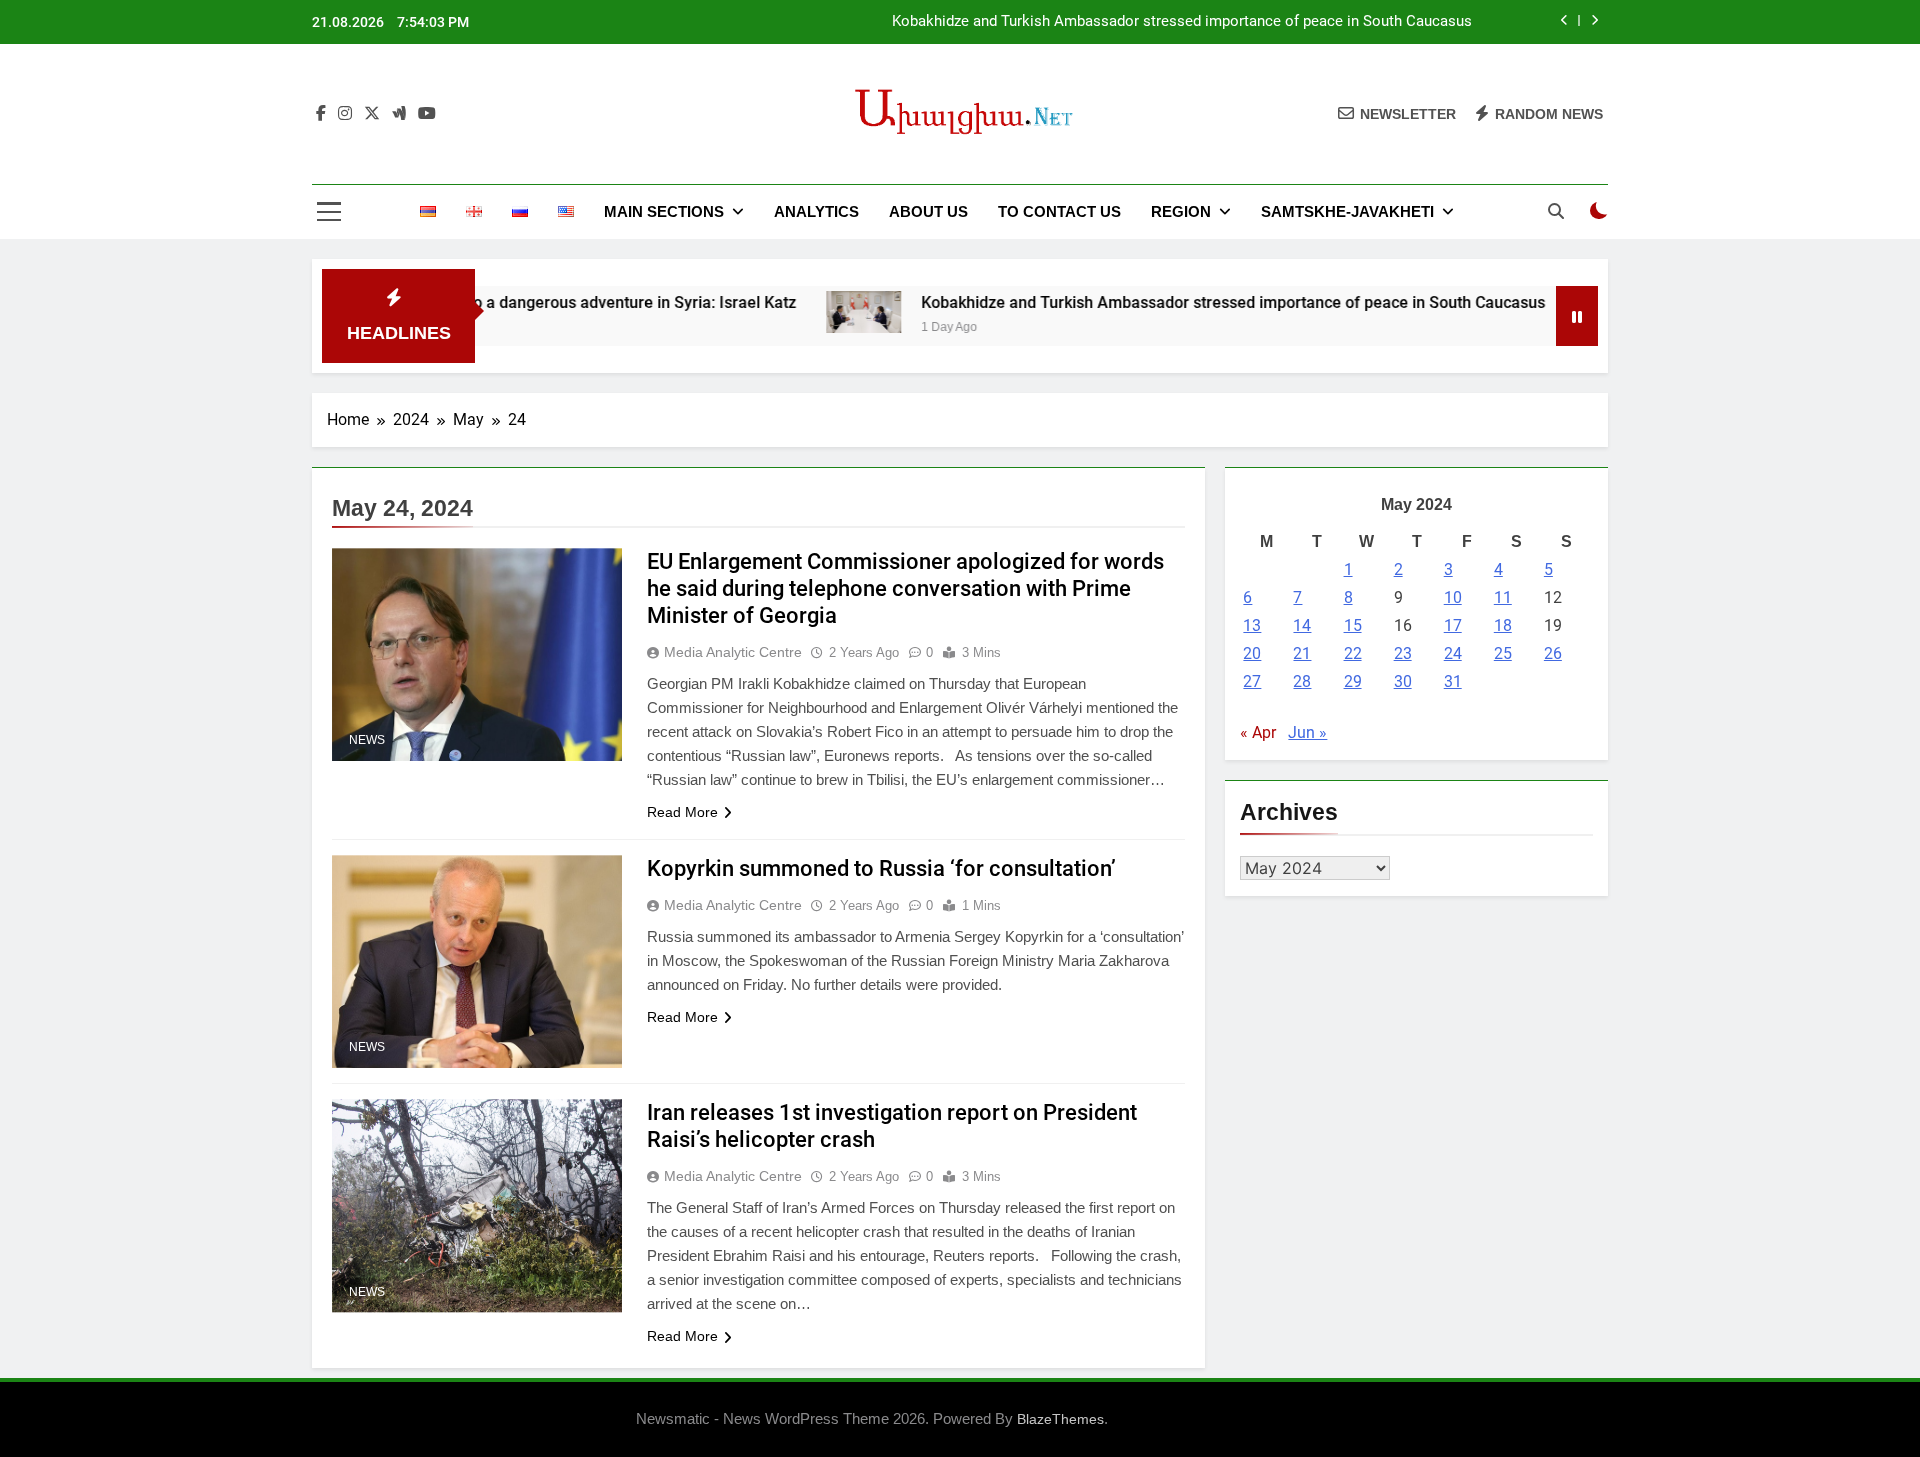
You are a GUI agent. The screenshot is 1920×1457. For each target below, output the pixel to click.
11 (1503, 597)
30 (1403, 681)
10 (1453, 597)
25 (1503, 653)
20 (1252, 653)
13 (1252, 625)
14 (1302, 625)
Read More (682, 812)
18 (1503, 625)
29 (1353, 681)
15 (1353, 625)
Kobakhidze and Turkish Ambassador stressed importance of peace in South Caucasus (1182, 22)
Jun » (1307, 732)
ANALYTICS (816, 211)
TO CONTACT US (1059, 211)
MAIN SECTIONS (664, 211)
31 (1453, 681)
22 (1353, 653)
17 (1453, 625)
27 (1252, 681)
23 (1403, 653)
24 (1453, 653)
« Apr (1258, 732)
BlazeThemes (1060, 1419)
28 (1302, 681)
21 (1302, 653)
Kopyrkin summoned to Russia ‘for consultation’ (881, 868)
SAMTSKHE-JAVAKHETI (1347, 211)
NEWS (367, 740)
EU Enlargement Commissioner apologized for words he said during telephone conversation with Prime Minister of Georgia (905, 588)
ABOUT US (928, 211)
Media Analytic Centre (733, 652)
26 (1553, 653)
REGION (1181, 211)
